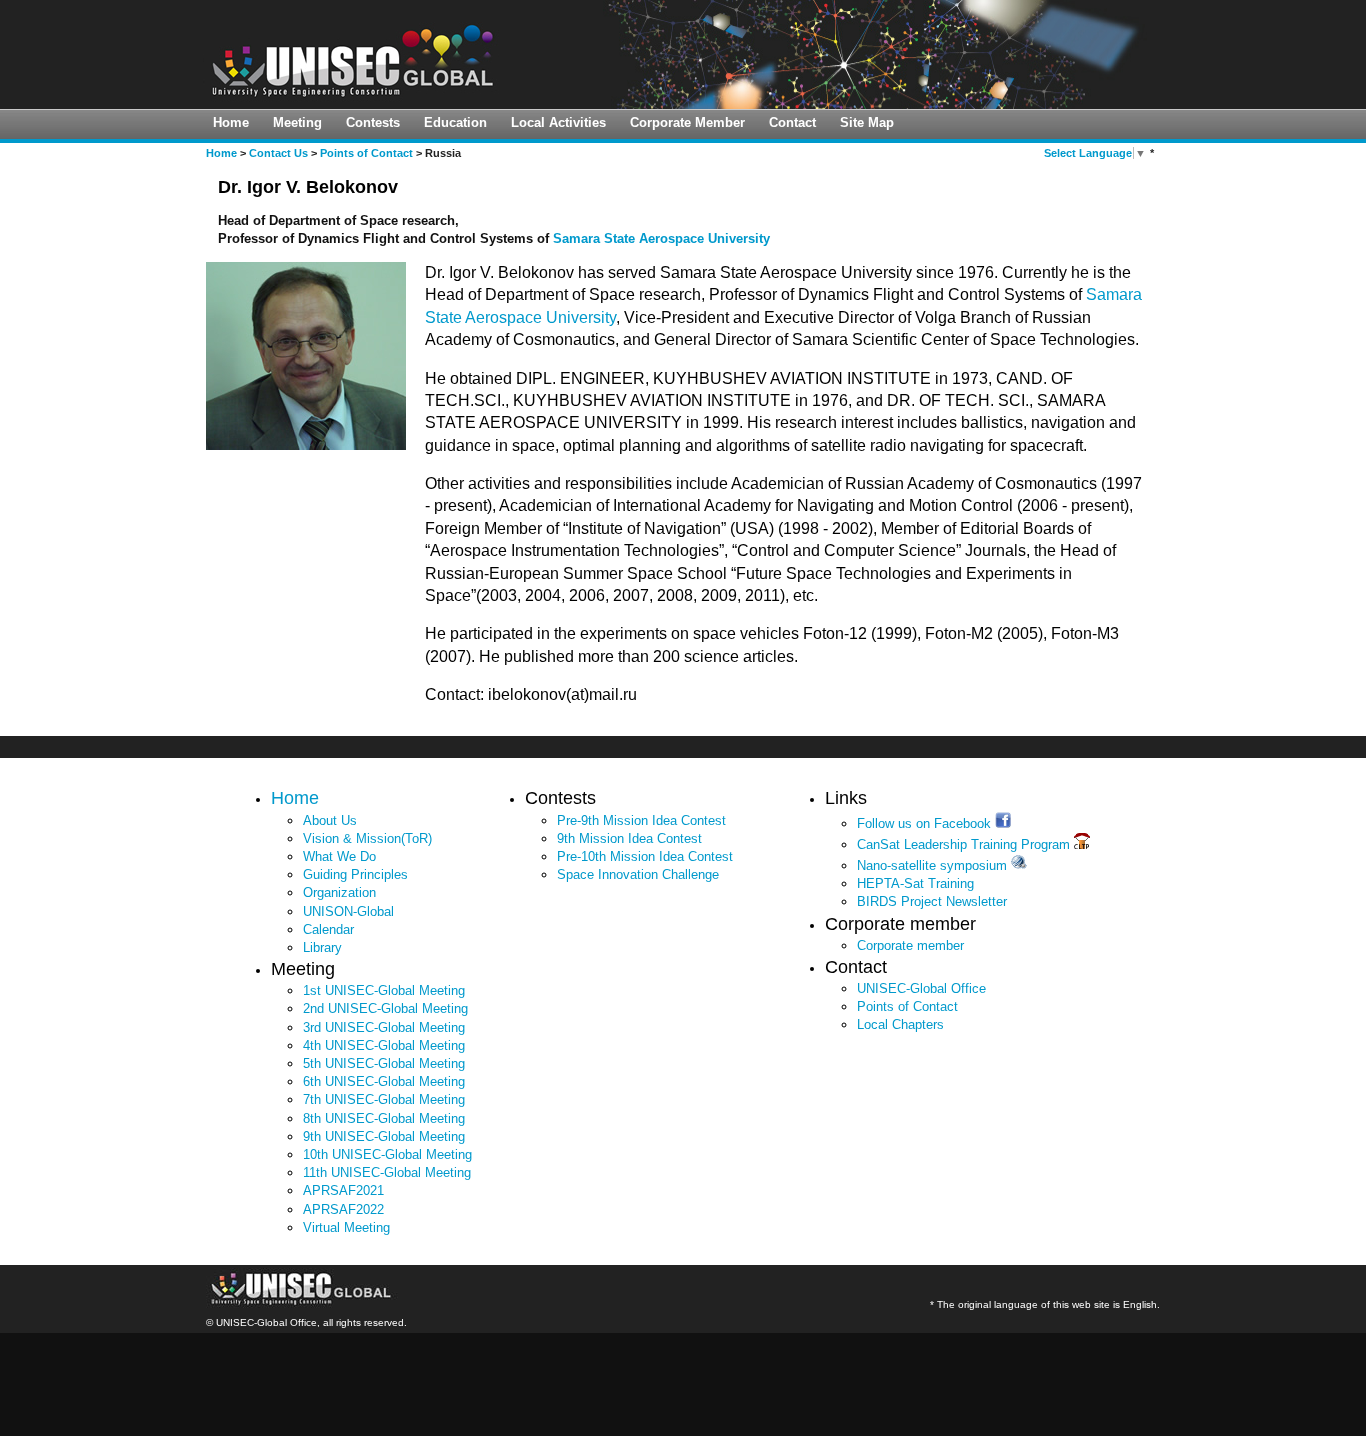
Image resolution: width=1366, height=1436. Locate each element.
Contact (792, 122)
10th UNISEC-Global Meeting (387, 1154)
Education (455, 122)
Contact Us (278, 153)
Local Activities (558, 122)
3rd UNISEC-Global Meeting (384, 1027)
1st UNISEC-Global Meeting (384, 990)
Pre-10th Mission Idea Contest (645, 856)
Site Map (867, 122)
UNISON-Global (348, 911)
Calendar (328, 929)
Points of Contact (366, 153)
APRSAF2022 (343, 1209)
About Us (330, 820)
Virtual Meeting (346, 1227)
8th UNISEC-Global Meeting (384, 1118)
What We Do (339, 856)
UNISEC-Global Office (921, 988)
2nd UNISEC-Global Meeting (385, 1008)
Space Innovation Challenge (638, 874)
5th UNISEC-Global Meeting (384, 1063)
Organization (339, 892)
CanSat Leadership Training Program (965, 844)
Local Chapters (900, 1024)
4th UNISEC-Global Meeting (384, 1045)
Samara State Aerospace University (661, 238)
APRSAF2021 (343, 1190)
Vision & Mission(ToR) (367, 838)
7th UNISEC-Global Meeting (384, 1099)
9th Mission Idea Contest (629, 838)
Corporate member (910, 945)
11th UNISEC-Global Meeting (387, 1172)
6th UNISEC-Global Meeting (384, 1081)
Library (322, 947)
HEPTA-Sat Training (915, 883)
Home (231, 122)
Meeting (297, 122)
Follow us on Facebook (926, 823)
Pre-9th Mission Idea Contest (641, 820)
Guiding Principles (355, 874)
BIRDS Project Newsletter (932, 901)
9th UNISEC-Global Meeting (384, 1136)
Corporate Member (687, 122)
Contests (373, 122)
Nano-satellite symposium (934, 865)
